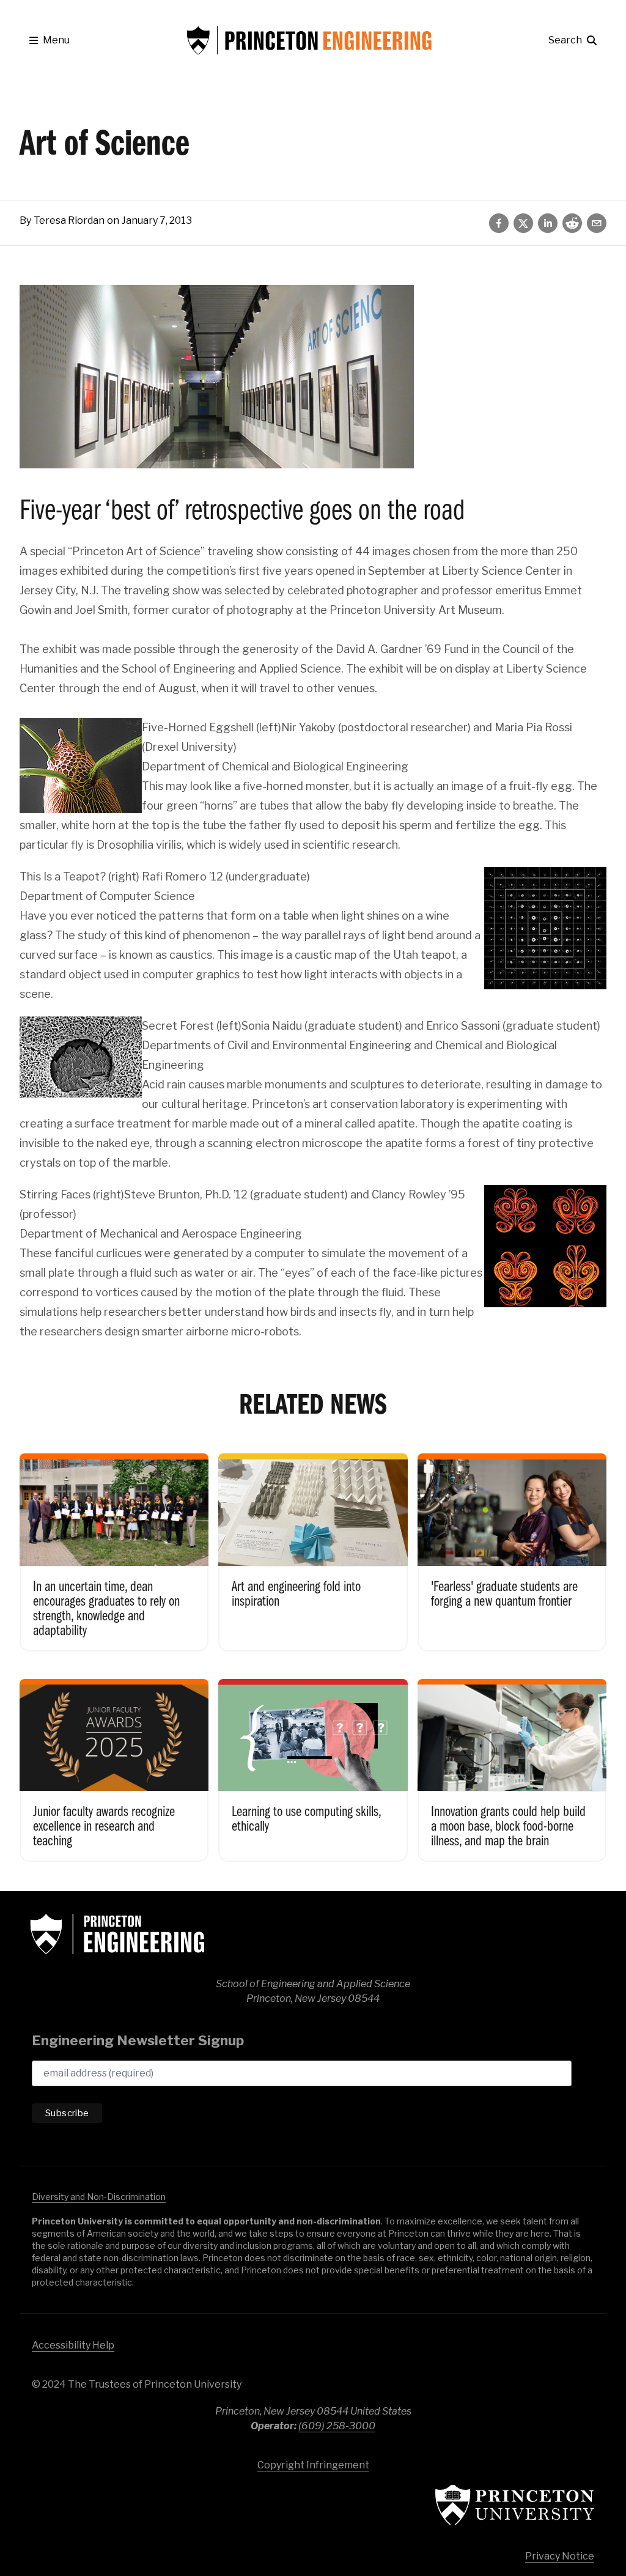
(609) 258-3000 (337, 2426)
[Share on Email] (597, 223)
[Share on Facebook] (499, 223)
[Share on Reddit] (572, 223)
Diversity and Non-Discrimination (99, 2197)
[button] (50, 40)
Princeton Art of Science (136, 551)
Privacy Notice (560, 2556)
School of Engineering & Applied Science (117, 1934)
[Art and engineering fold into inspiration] (313, 1544)
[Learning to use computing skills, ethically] (313, 1762)
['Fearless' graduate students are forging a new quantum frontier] (512, 1544)
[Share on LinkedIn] (548, 223)
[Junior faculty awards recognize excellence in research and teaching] (114, 1762)
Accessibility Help (73, 2345)
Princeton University (515, 2505)
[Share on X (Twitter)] (523, 223)
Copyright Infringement (313, 2465)
